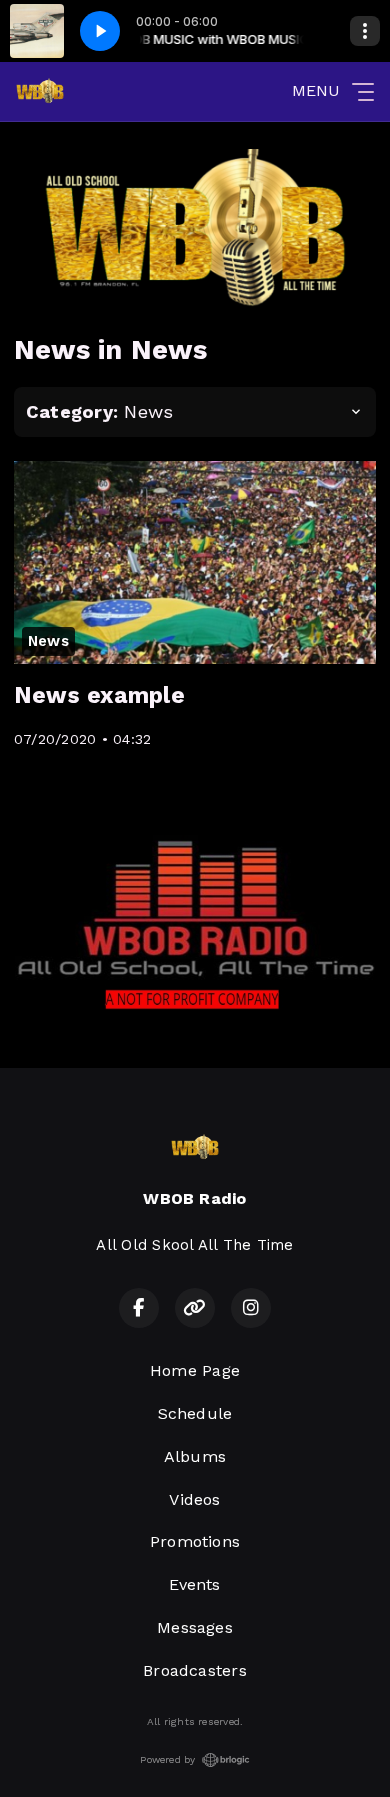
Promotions (195, 1541)
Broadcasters (195, 1670)
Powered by (167, 1759)
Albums (195, 1456)
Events (194, 1584)
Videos (194, 1499)
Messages (195, 1627)
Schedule (195, 1413)
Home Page (195, 1370)
